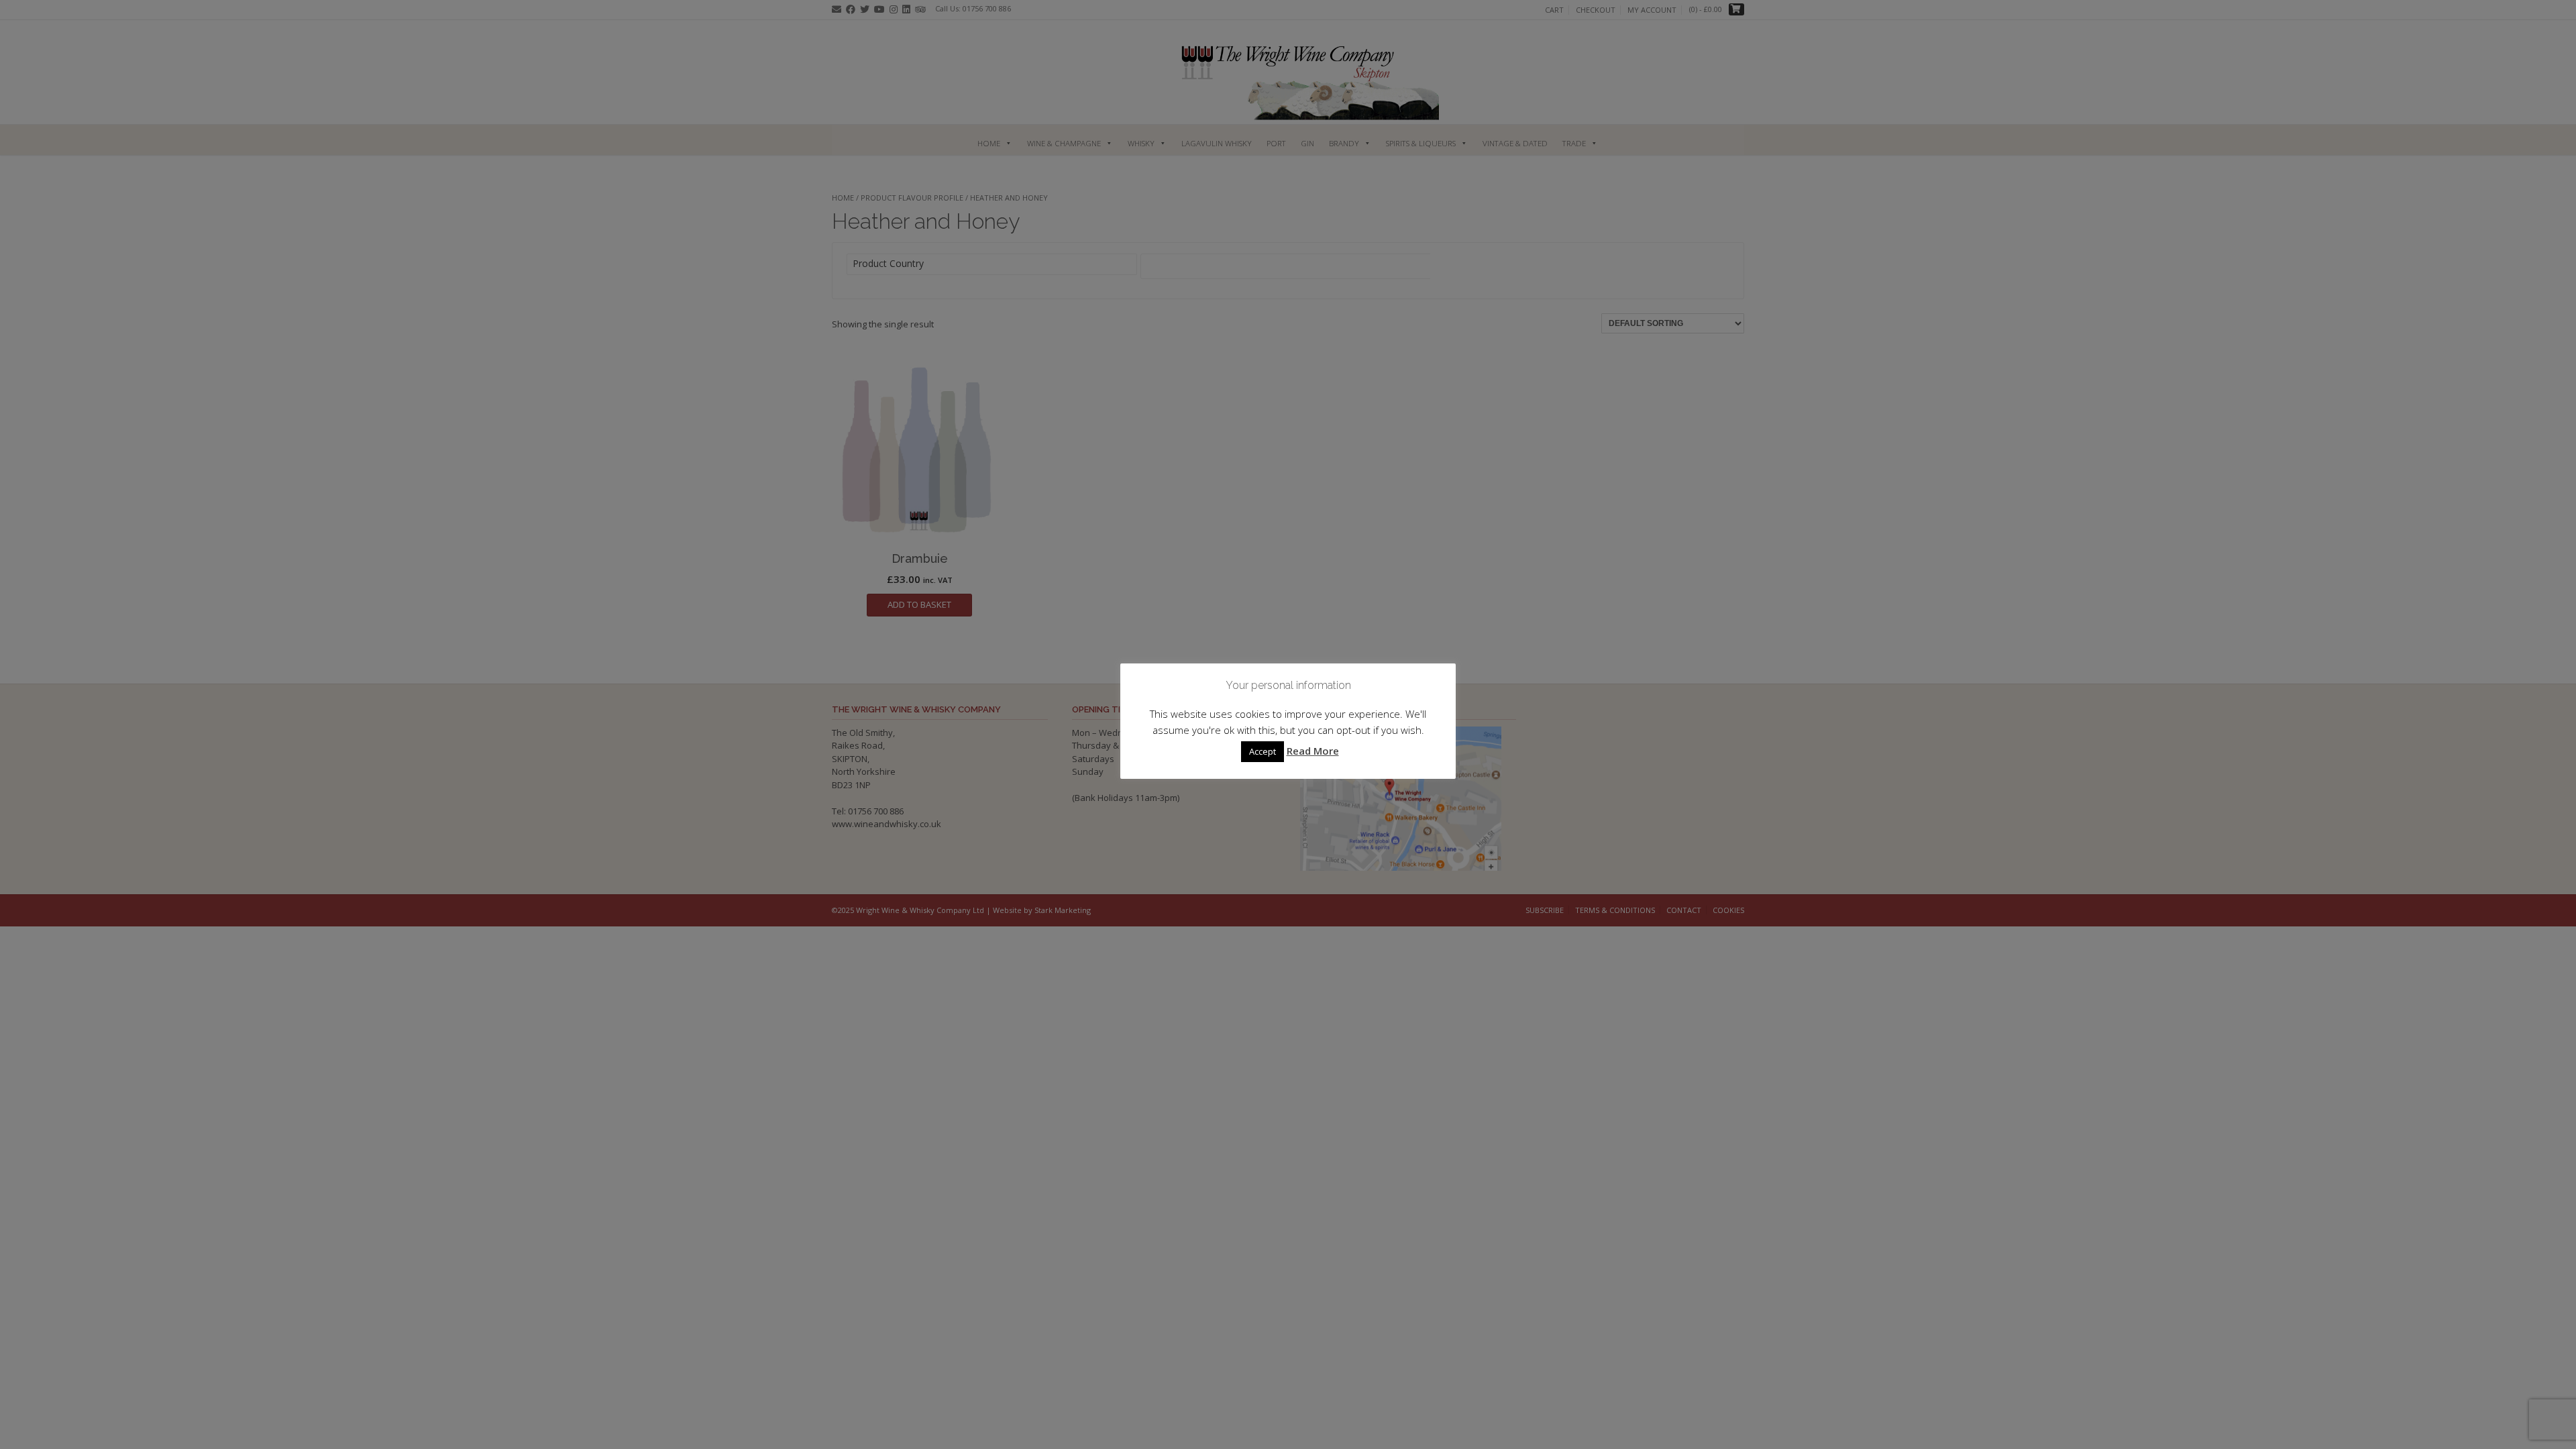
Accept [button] (1263, 751)
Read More (1313, 751)
